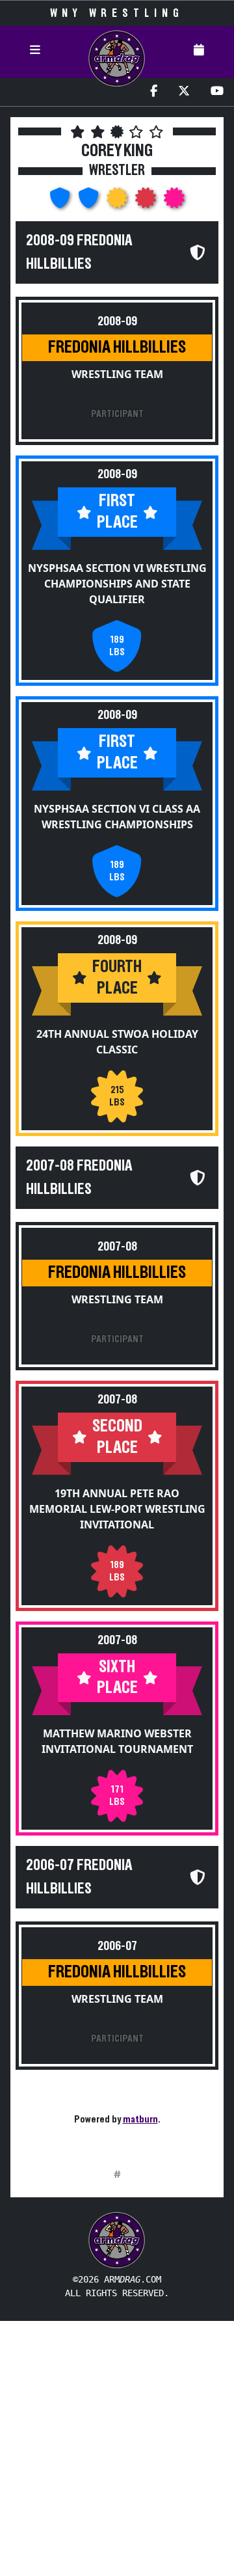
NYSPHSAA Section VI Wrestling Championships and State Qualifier (117, 584)
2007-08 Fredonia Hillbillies (79, 1178)
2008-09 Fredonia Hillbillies (79, 252)
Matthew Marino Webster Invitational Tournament (117, 1741)
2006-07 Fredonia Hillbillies (79, 1877)
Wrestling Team (117, 374)
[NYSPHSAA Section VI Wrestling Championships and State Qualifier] (61, 202)
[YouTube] (217, 92)
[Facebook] (154, 92)
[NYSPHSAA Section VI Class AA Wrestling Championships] (90, 202)
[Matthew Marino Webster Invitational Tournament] (174, 202)
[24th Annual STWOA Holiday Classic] (118, 202)
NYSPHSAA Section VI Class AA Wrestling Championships (117, 817)
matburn (140, 2119)
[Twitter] (184, 92)
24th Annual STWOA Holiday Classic (117, 1042)
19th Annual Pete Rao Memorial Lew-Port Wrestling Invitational (117, 1509)
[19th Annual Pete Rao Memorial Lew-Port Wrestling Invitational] (147, 202)
